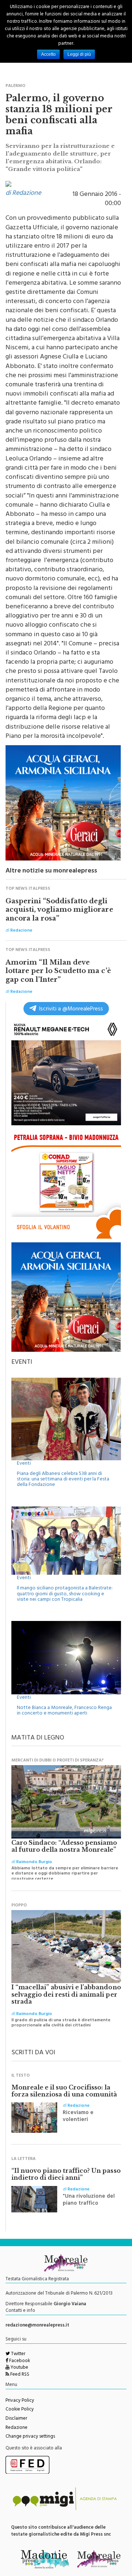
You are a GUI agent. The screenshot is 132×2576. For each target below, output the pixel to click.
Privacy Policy (20, 2401)
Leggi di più (79, 54)
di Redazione (23, 194)
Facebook (19, 2361)
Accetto (48, 54)
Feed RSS (19, 2375)
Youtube (19, 2368)
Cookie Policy (20, 2410)
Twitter (18, 2354)
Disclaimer (16, 2419)
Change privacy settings (30, 2437)
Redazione (16, 2428)
